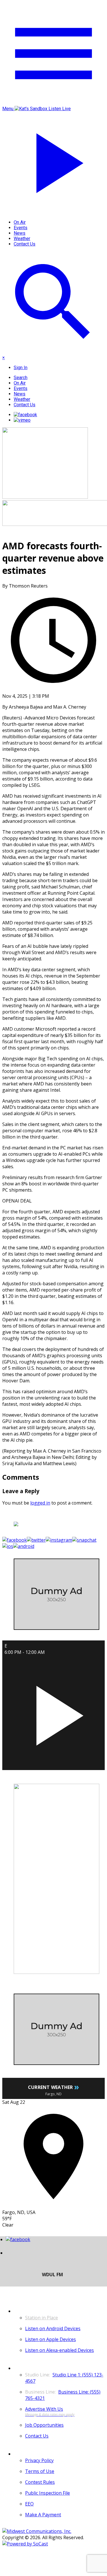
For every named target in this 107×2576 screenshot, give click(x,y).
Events (21, 228)
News (20, 233)
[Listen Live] (53, 1713)
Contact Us (25, 244)
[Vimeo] (22, 420)
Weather (22, 239)
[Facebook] (25, 415)
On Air (20, 222)
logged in (40, 1503)
